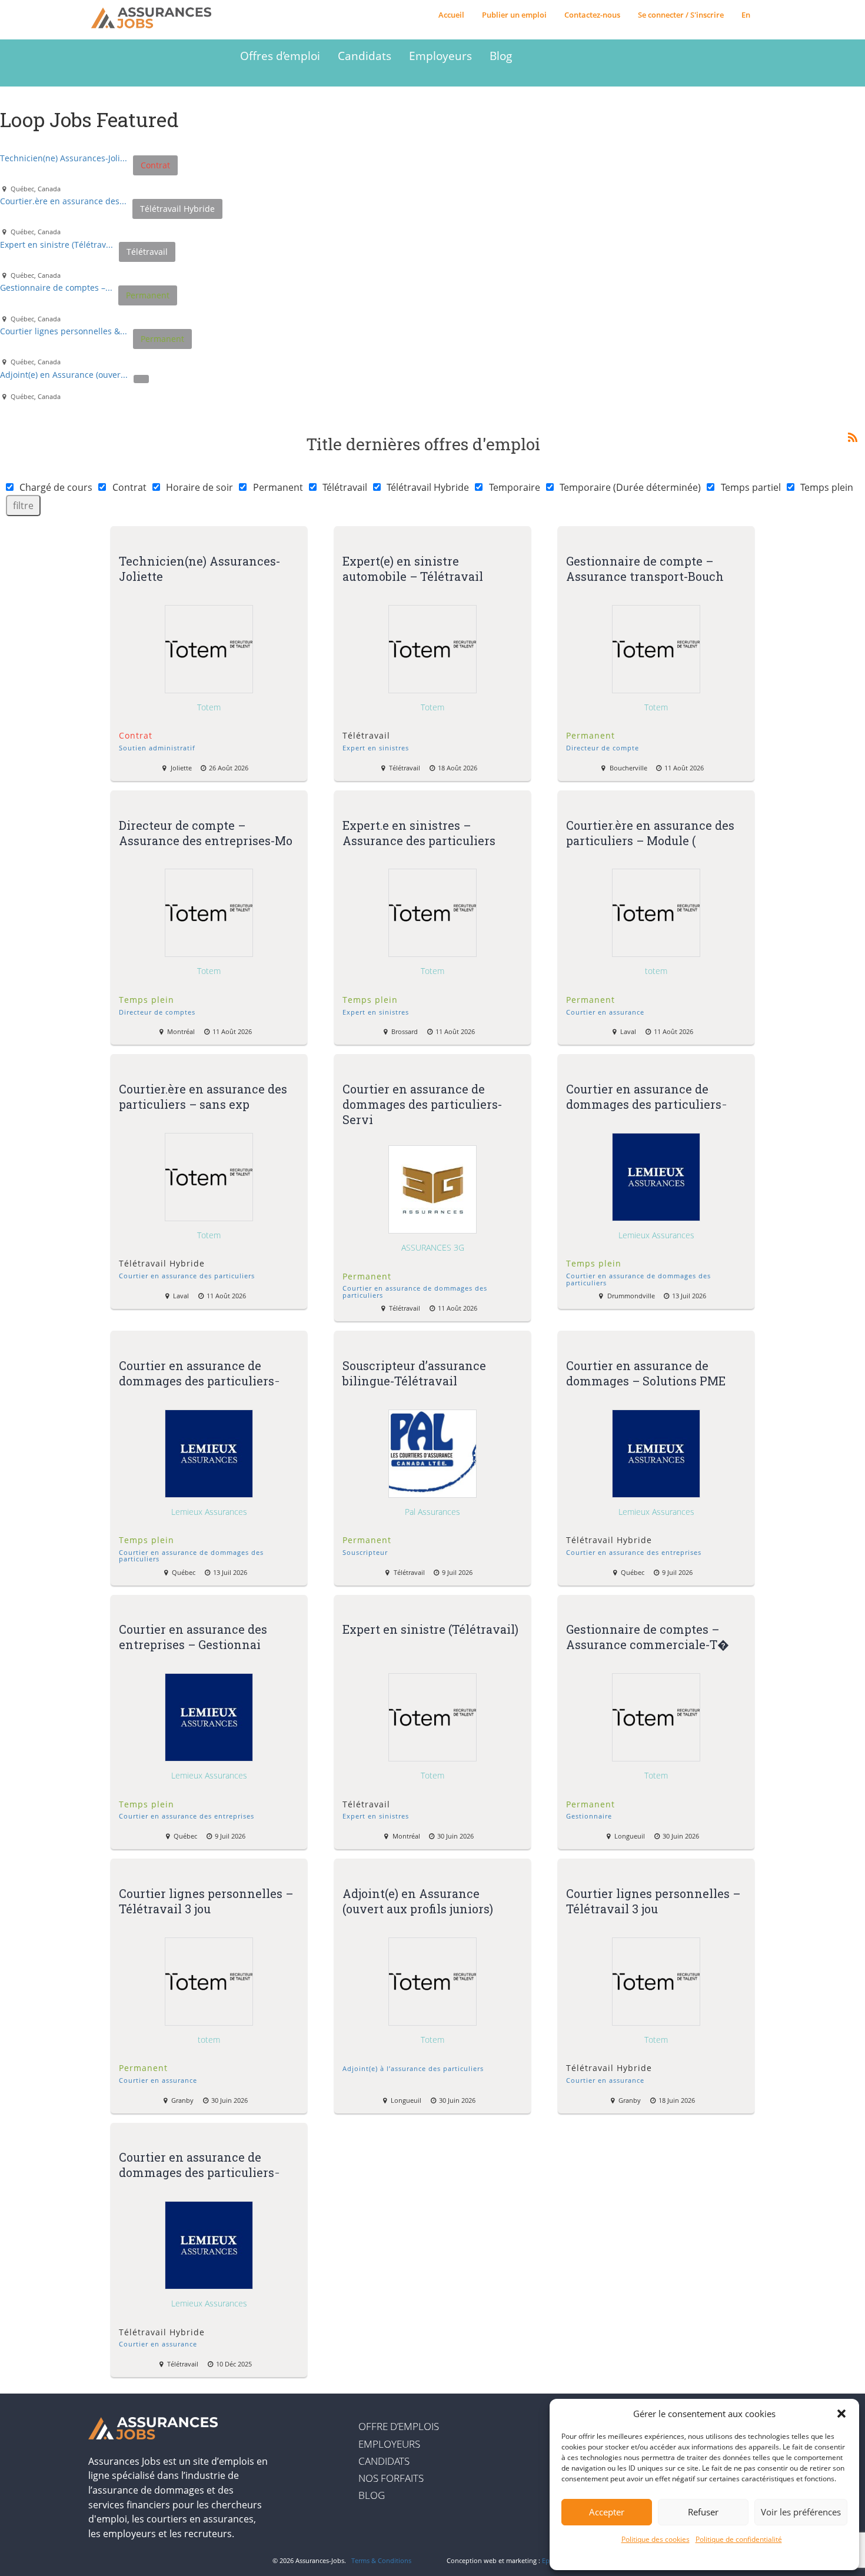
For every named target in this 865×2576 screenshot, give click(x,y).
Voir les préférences (801, 2512)
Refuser (703, 2512)
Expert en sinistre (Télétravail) (430, 1629)
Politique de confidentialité (739, 2539)
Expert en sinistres (376, 748)
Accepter (607, 2512)
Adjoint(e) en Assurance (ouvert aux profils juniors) (418, 1900)
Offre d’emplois (399, 2426)
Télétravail (345, 487)
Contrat (129, 487)
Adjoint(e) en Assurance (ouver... (64, 375)
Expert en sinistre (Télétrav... (56, 245)
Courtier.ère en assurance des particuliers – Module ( (650, 832)
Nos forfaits (391, 2478)
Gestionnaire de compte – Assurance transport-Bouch (645, 569)
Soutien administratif (157, 748)
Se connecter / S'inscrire (681, 15)
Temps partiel (751, 487)
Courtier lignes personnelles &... (64, 331)
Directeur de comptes (157, 1012)
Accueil (451, 15)
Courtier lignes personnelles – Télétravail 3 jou (206, 1900)
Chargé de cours (56, 487)
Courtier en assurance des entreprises (634, 1552)
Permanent (278, 487)
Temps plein (827, 487)
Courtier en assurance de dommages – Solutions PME (646, 1372)
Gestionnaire (589, 1816)
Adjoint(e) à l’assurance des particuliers (413, 2068)
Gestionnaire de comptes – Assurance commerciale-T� (647, 1637)
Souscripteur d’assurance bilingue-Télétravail (414, 1372)
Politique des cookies (656, 2539)
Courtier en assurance (605, 1012)
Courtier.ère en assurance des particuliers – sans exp (203, 1096)
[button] (841, 2414)
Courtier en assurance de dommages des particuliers (415, 1291)
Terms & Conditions (381, 2560)
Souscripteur (365, 1552)
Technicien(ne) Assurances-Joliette (199, 569)
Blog (501, 56)
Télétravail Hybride (428, 487)
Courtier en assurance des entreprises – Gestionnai (193, 1637)
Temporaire (515, 487)
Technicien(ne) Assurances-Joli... (64, 158)
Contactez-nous (592, 15)
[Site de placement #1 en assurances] (160, 18)
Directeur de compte (603, 748)
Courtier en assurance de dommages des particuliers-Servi (422, 1104)
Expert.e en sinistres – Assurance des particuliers (419, 832)
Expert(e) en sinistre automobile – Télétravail (414, 569)
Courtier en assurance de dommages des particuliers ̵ (645, 1096)
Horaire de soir (199, 487)
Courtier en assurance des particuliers (187, 1276)
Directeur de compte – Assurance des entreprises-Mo (206, 832)
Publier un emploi (514, 15)
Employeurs (440, 56)
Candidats (365, 56)
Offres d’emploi (280, 56)
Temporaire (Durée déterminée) (630, 487)
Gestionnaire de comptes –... (56, 287)
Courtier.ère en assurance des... (63, 201)
